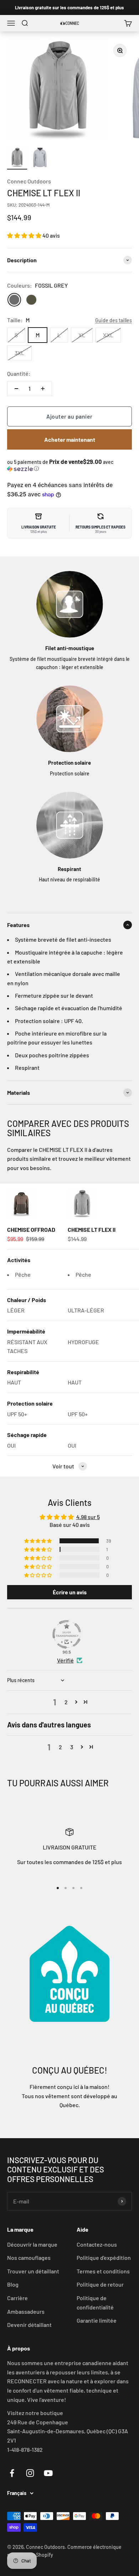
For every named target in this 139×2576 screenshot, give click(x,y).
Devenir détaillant (29, 2325)
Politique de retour (100, 2284)
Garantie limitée (97, 2320)
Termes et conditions (103, 2271)
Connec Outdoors (29, 181)
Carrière (17, 2298)
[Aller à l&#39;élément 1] (17, 158)
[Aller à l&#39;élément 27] (40, 158)
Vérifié (65, 1660)
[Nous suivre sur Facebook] (12, 2473)
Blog (13, 2284)
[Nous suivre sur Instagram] (30, 2473)
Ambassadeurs (26, 2311)
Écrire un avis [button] (70, 1592)
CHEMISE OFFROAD (31, 1229)
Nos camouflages (29, 2258)
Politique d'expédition (104, 2258)
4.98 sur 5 (88, 1517)
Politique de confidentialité (95, 2302)
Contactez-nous (97, 2244)
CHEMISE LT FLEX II (92, 1229)
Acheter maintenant (70, 439)
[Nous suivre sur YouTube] (48, 2473)
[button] (25, 235)
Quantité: (19, 373)
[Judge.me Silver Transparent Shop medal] (67, 1634)
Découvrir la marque (32, 2244)
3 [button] (72, 1747)
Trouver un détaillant (33, 2271)
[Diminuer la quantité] (16, 389)
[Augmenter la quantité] (43, 389)
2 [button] (66, 1702)
